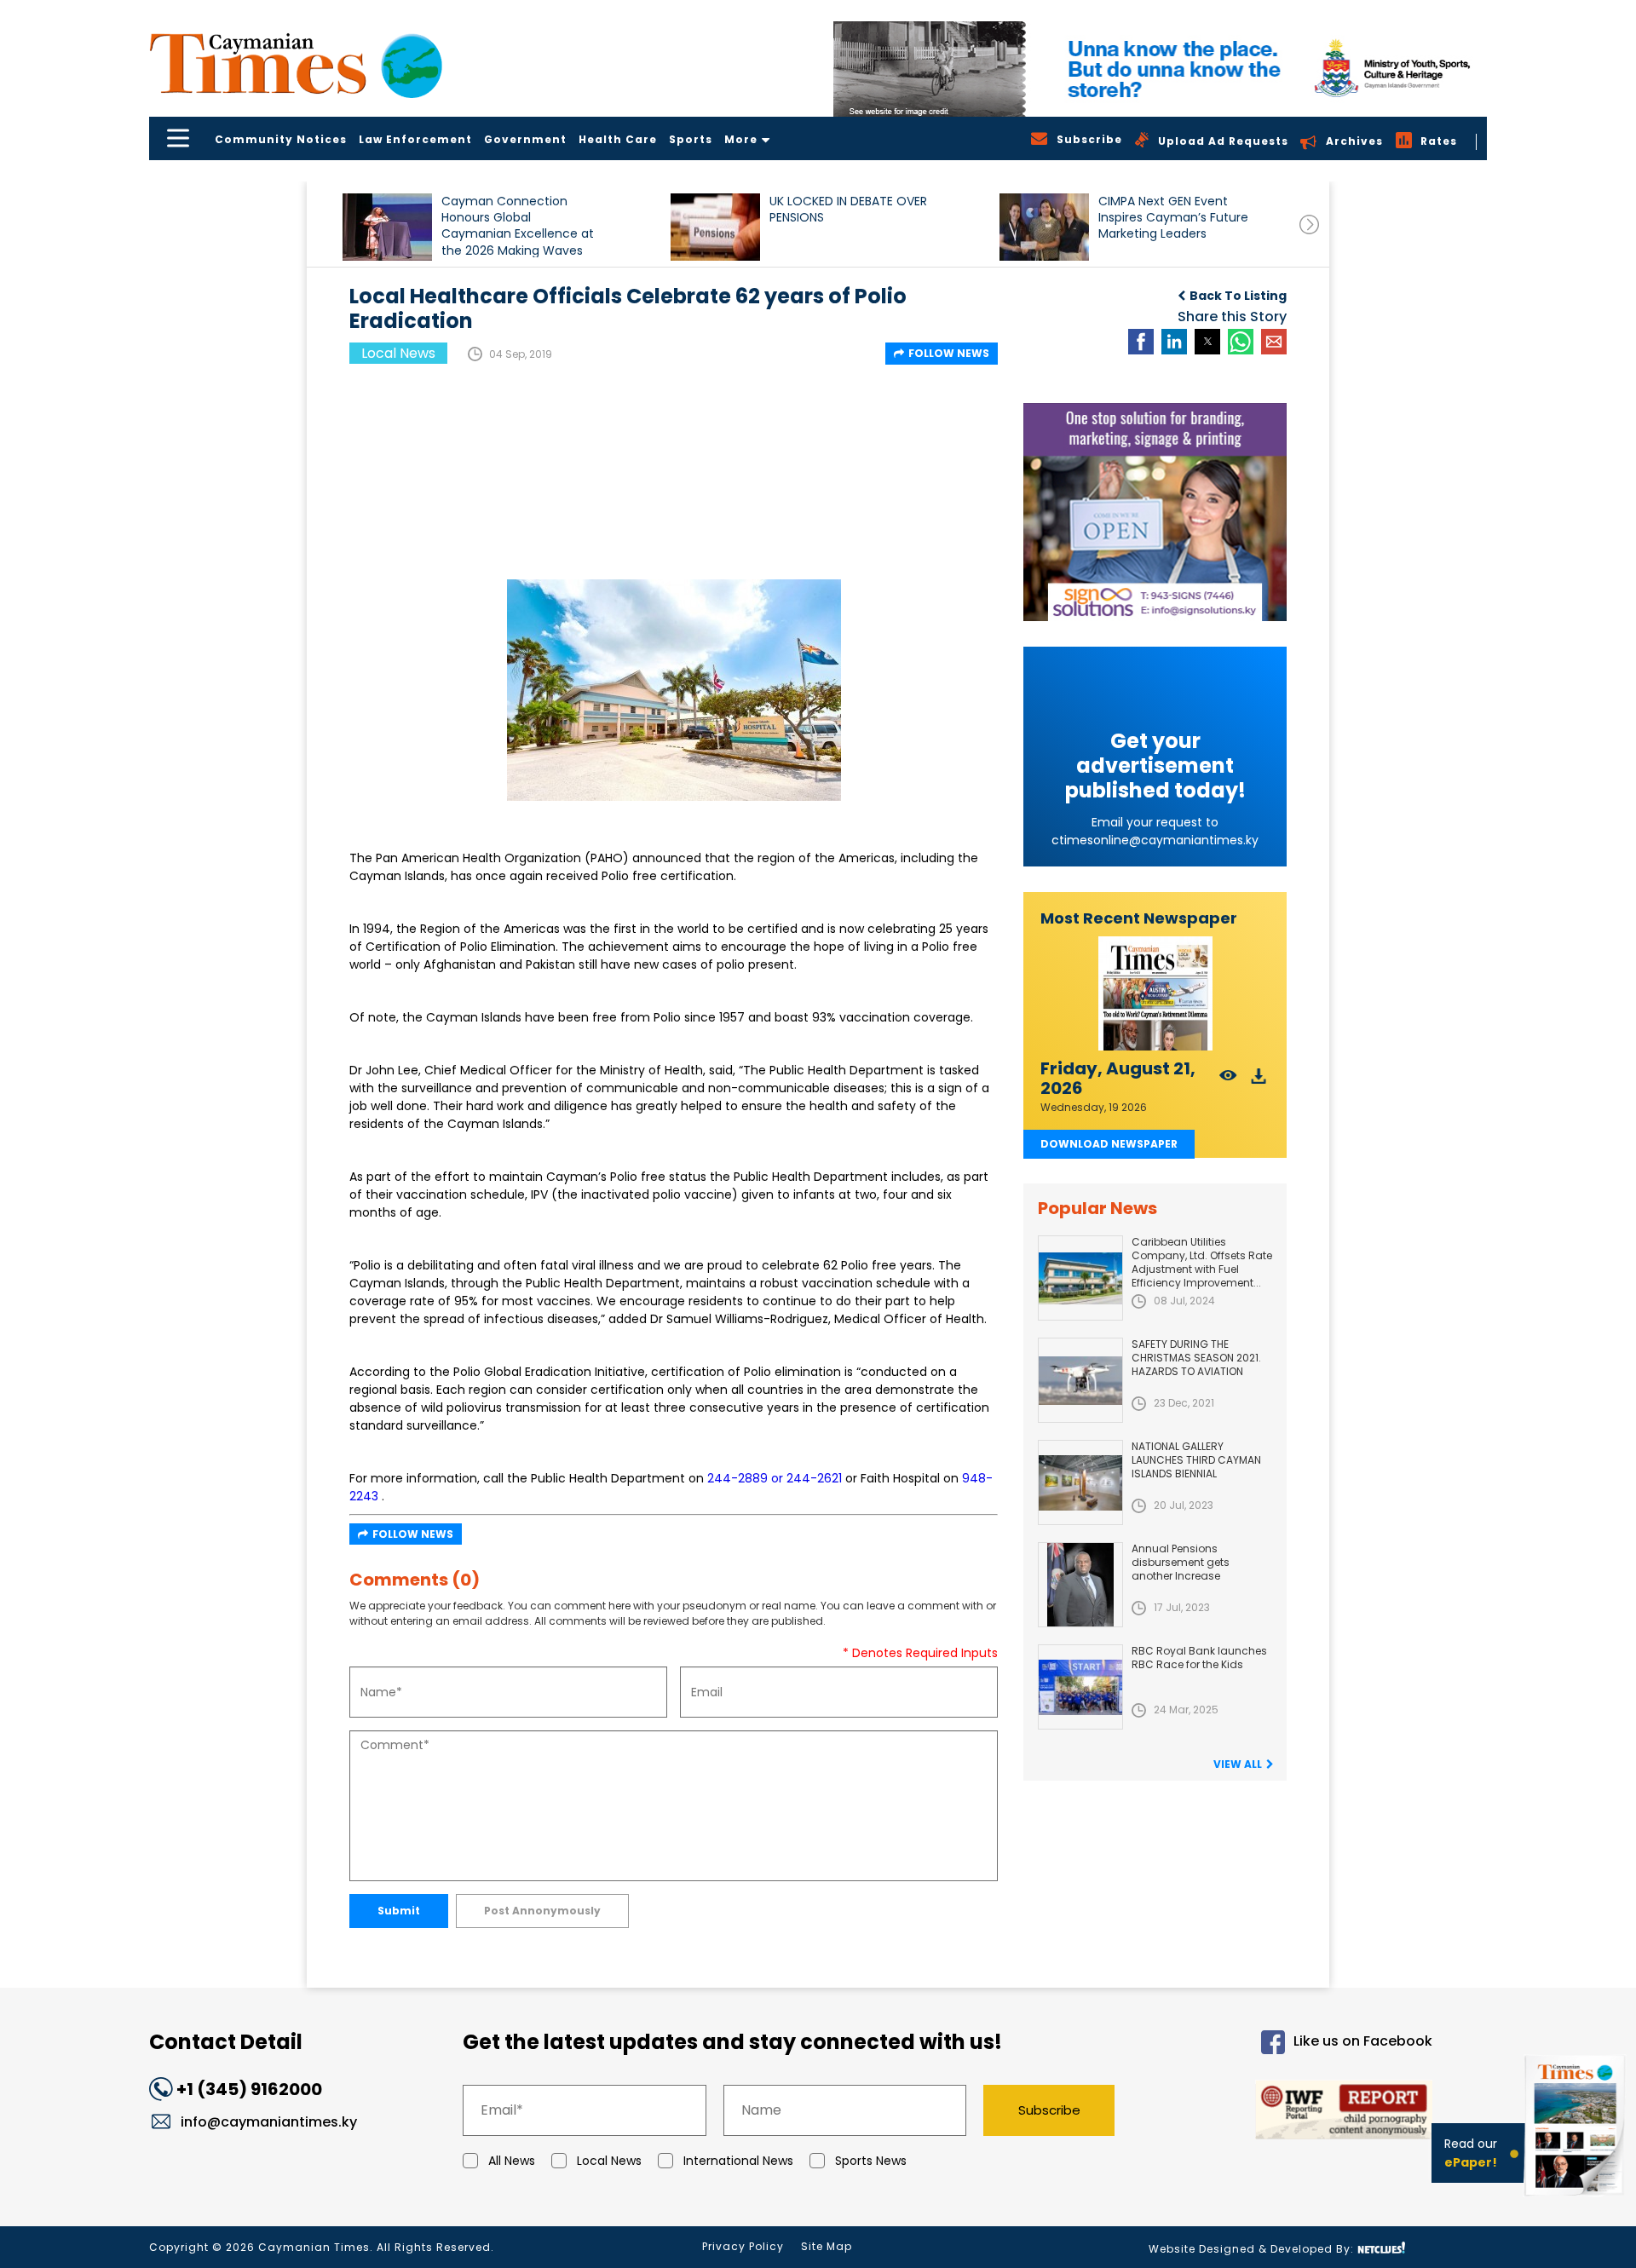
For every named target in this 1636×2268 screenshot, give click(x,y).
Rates (1439, 141)
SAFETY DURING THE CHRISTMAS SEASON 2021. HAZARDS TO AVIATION (1196, 1358)
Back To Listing (1238, 296)
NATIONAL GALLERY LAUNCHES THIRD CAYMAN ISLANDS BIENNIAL (1196, 1460)
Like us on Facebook (1363, 2041)
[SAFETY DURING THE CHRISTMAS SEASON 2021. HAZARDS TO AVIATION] (1080, 1380)
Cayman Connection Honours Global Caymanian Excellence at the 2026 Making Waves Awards (518, 225)
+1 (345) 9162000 (249, 2089)
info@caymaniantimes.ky (269, 2122)
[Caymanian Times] (296, 63)
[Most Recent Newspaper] (1155, 994)
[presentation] (1309, 224)
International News (738, 2161)
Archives (1354, 141)
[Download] (1259, 1081)
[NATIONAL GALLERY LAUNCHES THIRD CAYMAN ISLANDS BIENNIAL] (1080, 1482)
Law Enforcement (415, 139)
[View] (1228, 1081)
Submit (399, 1911)
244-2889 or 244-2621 (775, 1478)
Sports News (871, 2161)
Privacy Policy (743, 2246)
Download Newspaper (1109, 1144)
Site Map (827, 2246)
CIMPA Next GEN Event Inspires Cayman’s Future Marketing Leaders (1173, 218)
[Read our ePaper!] (1576, 2199)
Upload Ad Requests (1223, 141)
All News (512, 2161)
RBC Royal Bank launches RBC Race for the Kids (1199, 1658)
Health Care (618, 139)
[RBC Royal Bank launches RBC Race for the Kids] (1080, 1687)
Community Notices (281, 139)
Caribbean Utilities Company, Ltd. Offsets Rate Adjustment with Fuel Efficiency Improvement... (1202, 1262)
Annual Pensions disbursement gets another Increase (1181, 1562)
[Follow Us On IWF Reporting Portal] (1288, 2113)
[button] (387, 227)
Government (525, 139)
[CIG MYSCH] (1160, 69)
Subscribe (1049, 2110)
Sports (691, 139)
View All (1238, 1764)
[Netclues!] (1381, 2248)
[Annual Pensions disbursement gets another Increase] (1080, 1585)
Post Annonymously (542, 1911)
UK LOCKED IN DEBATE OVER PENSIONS (848, 210)
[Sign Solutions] (1155, 512)
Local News (609, 2161)
